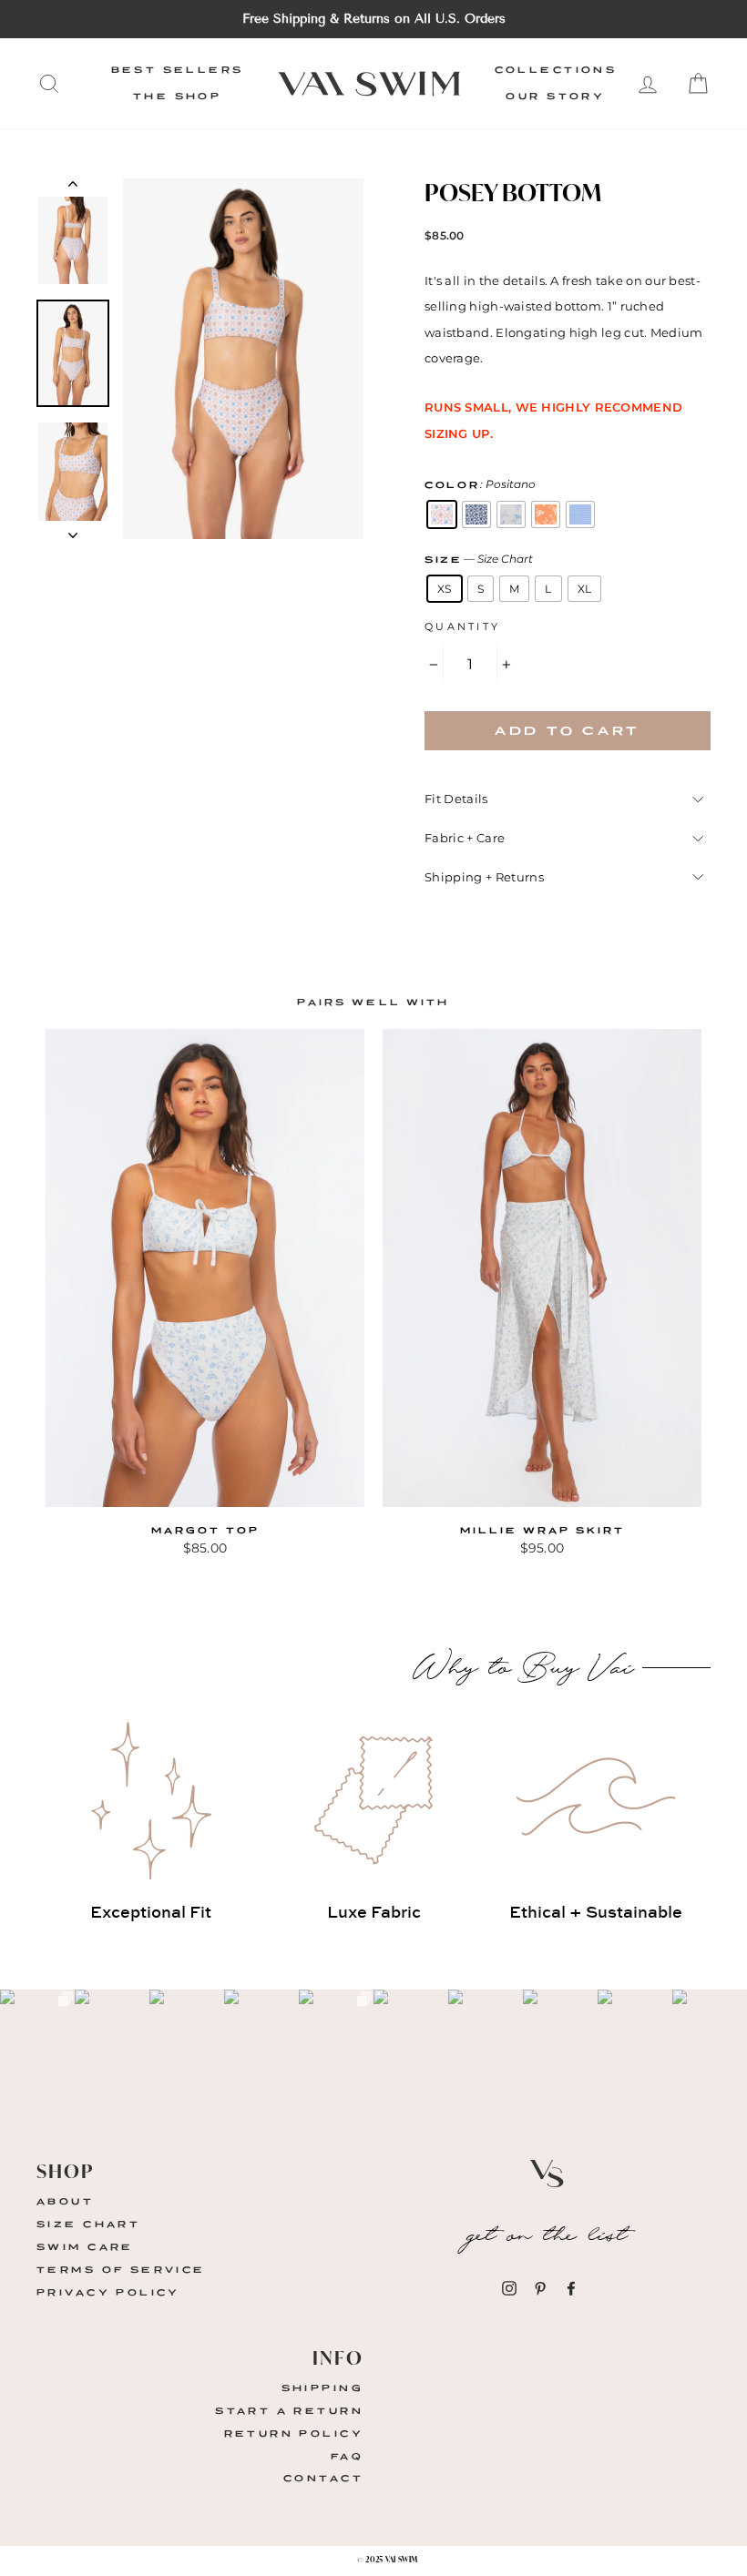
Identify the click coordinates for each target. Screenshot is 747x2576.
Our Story (555, 96)
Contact (323, 2478)
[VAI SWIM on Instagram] (509, 2288)
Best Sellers (178, 70)
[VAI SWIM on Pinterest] (540, 2288)
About (65, 2201)
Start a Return (289, 2411)
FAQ (347, 2456)
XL (585, 589)
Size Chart (88, 2224)
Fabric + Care (465, 838)
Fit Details (456, 799)
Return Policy (294, 2433)
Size (479, 559)
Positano (442, 514)
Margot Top (205, 1530)
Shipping (322, 2388)
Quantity (462, 626)
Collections (556, 70)
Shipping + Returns (484, 877)
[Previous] (73, 188)
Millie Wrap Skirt (542, 1530)
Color (480, 484)
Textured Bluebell (580, 514)
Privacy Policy (108, 2292)
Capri (476, 514)
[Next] (73, 530)
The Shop (177, 96)
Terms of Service (121, 2270)
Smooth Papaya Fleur (546, 514)
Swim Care (85, 2247)
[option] (373, 19)
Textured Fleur (511, 514)
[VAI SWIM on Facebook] (571, 2288)
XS (445, 589)
